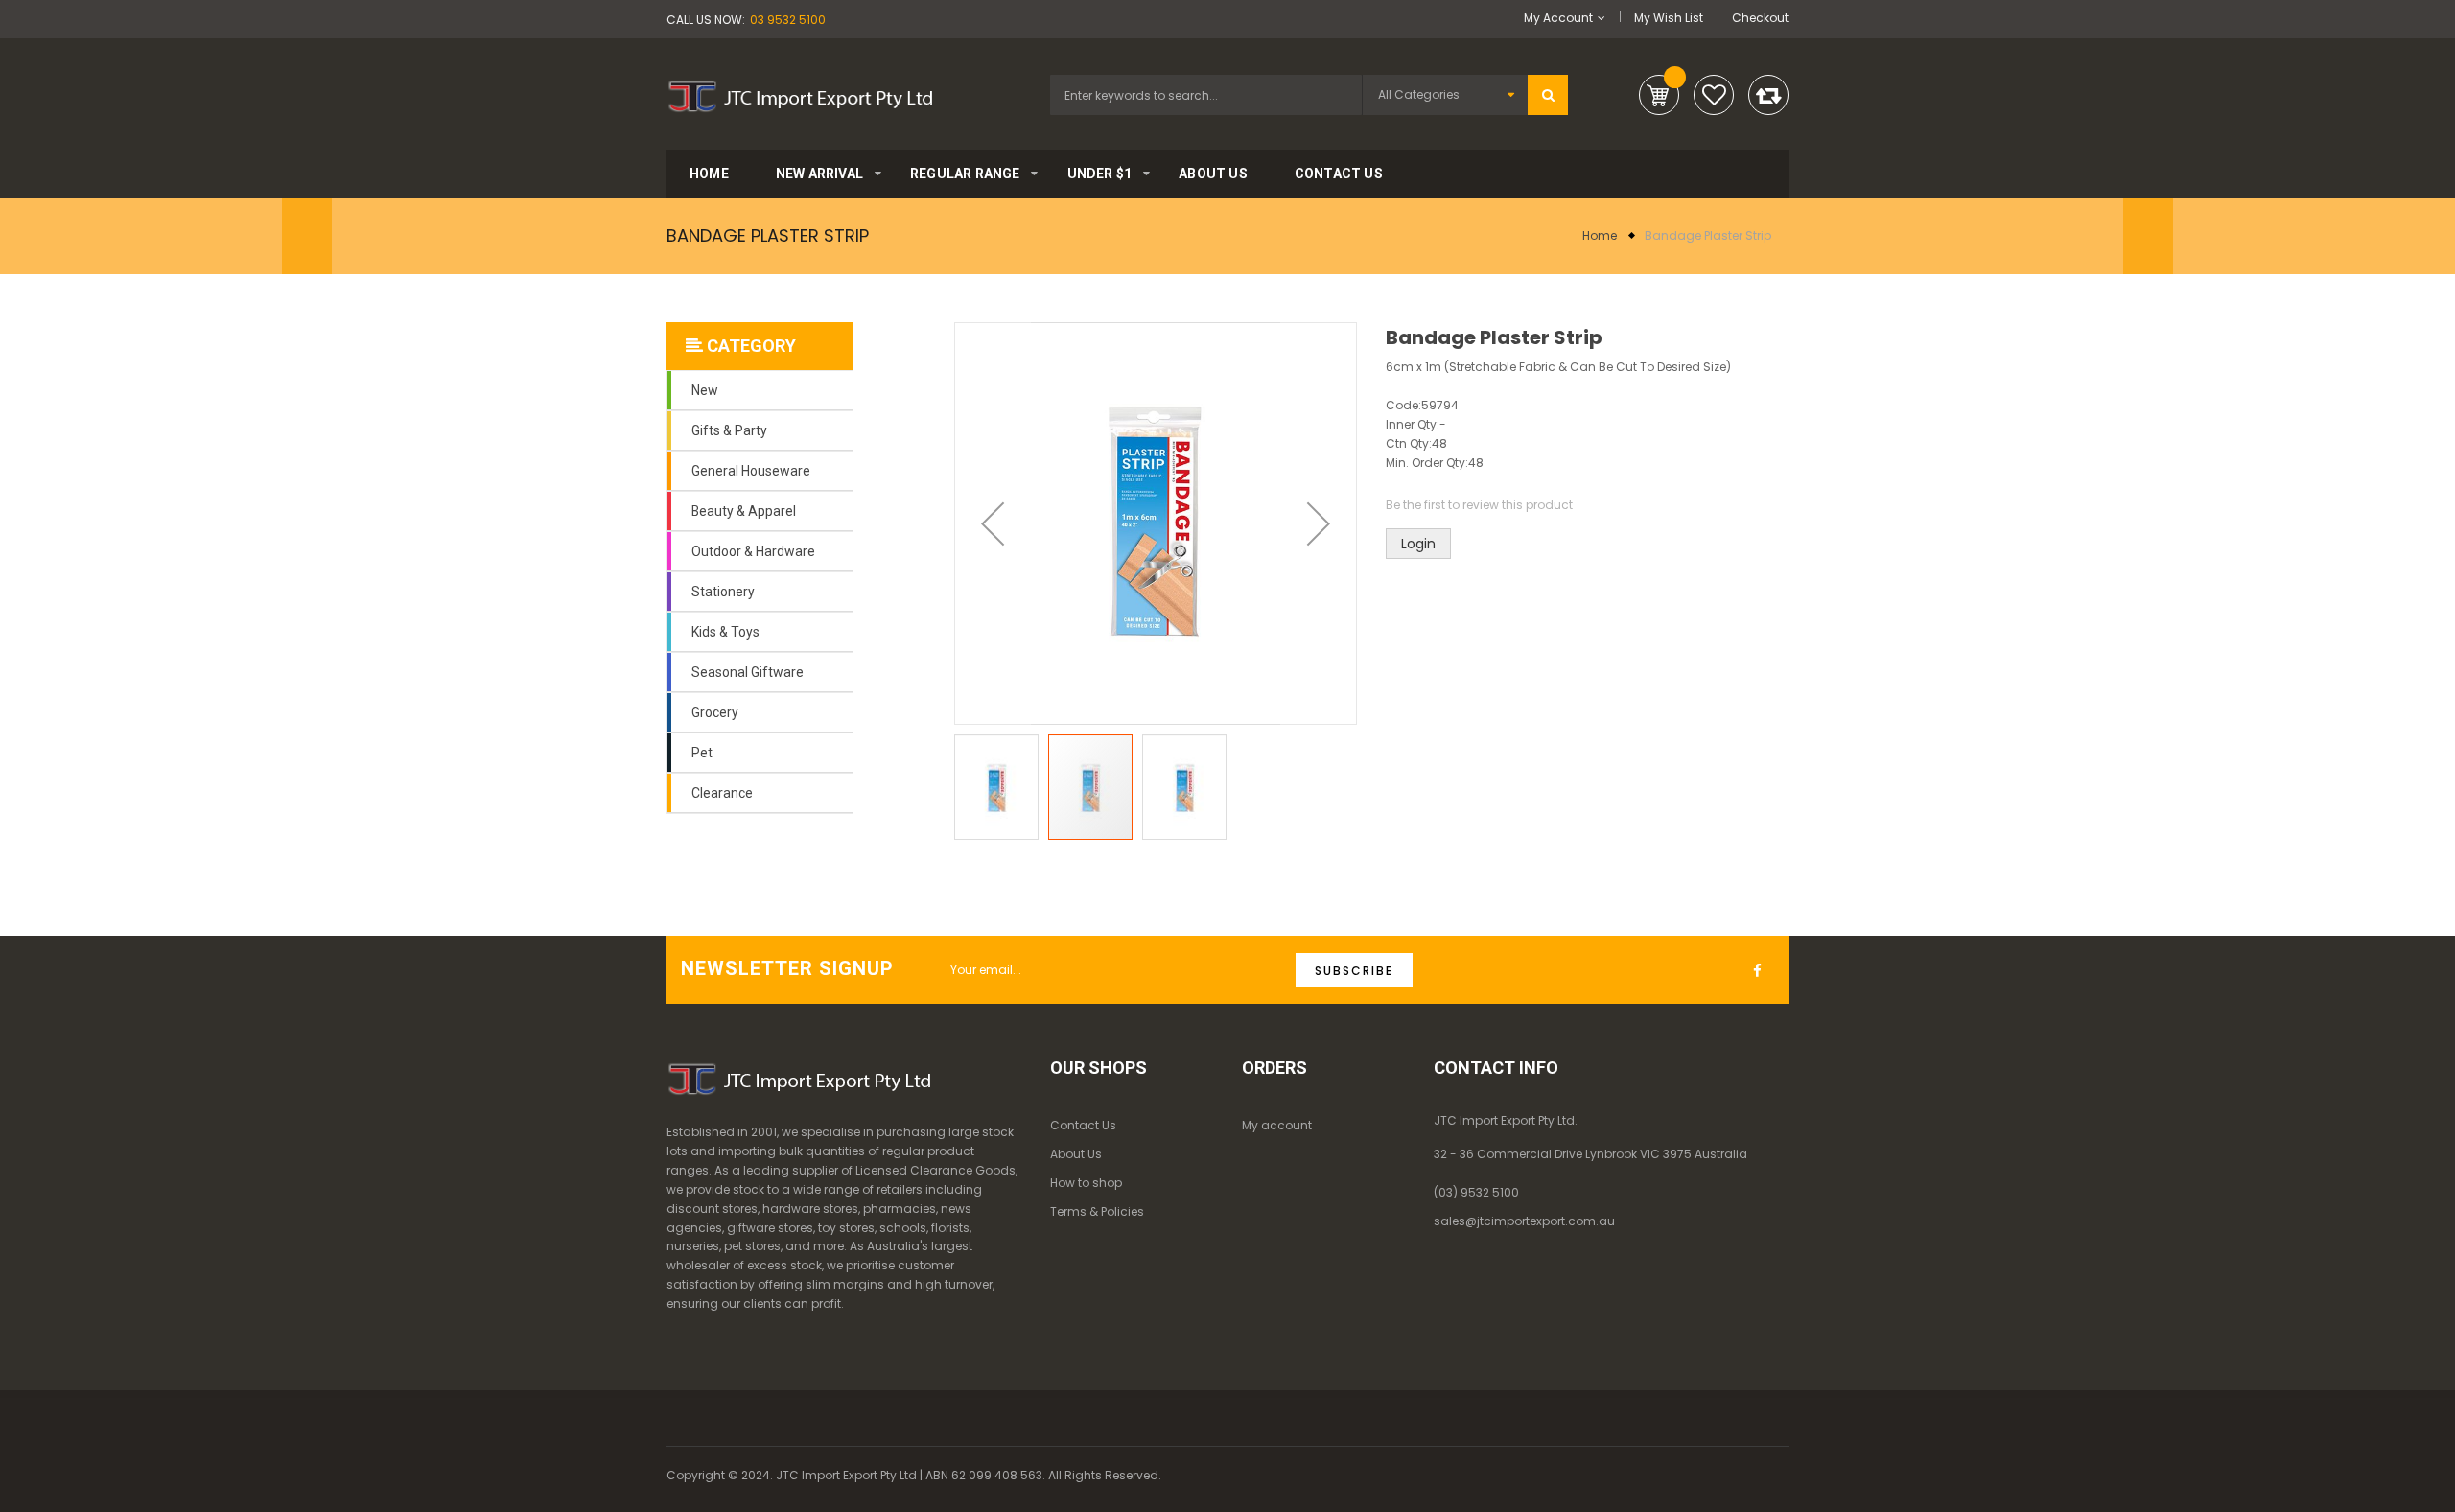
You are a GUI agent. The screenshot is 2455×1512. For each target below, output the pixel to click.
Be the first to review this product (1479, 505)
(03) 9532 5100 (1476, 1192)
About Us (1076, 1154)
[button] (993, 523)
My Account (1558, 18)
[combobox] (1206, 95)
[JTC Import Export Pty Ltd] (800, 93)
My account (1277, 1125)
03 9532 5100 (788, 20)
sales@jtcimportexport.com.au (1524, 1221)
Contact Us (1083, 1125)
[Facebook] (1762, 972)
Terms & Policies (1097, 1211)
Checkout (1760, 18)
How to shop (1086, 1183)
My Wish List (1669, 18)
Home (1600, 235)
